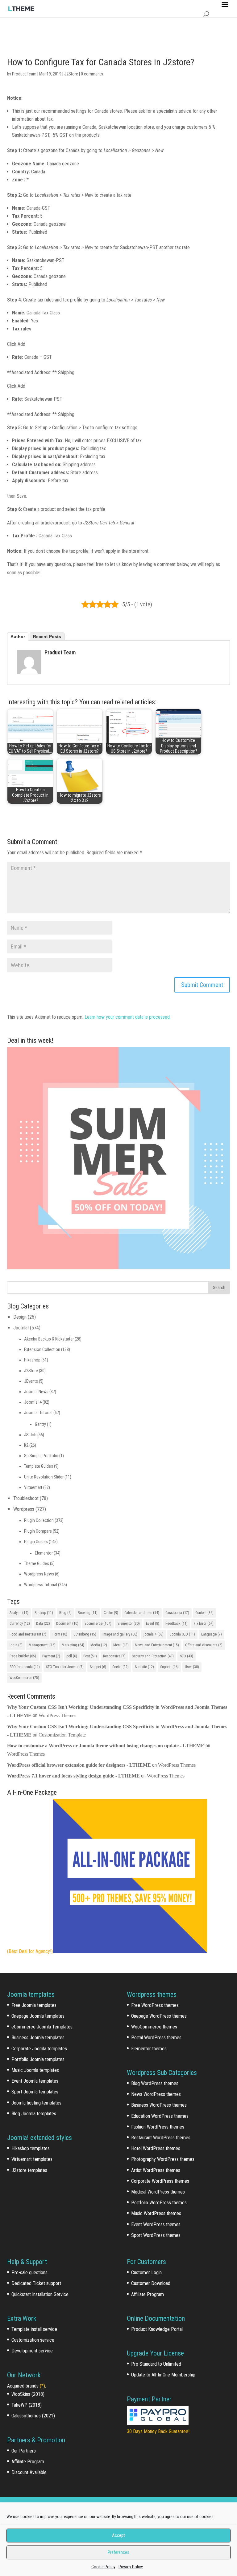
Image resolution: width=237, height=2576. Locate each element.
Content (204, 1613)
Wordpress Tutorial (41, 1585)
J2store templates (29, 2170)
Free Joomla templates (34, 2005)
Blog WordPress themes (155, 2083)
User (192, 1667)
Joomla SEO (182, 1634)
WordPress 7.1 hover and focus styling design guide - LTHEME (73, 1776)
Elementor (44, 1553)
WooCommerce (24, 1678)
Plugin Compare (38, 1531)
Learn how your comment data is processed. (128, 1017)
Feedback (177, 1624)
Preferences (118, 2552)
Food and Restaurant (28, 1634)
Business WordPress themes (159, 2105)
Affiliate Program (28, 2462)
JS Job (30, 1435)
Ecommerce (98, 1624)
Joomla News (36, 1392)
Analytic (19, 1613)
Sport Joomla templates (35, 2092)
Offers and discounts (204, 1645)
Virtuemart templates (32, 2159)
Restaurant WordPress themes (161, 2138)
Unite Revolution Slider (44, 1477)
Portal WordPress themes (156, 2038)
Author (18, 637)
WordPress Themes (57, 1715)
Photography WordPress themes (163, 2159)
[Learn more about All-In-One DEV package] (130, 1951)
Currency (20, 1624)
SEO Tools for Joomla (65, 1667)
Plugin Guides (36, 1542)
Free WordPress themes (155, 2005)
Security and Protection (153, 1656)
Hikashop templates (31, 2148)
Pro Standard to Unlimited (156, 2364)
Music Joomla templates (35, 2070)
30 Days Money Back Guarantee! (158, 2431)
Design (20, 1317)
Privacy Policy (131, 2567)
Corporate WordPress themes (160, 2181)
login (16, 1645)
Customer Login (146, 2273)
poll (72, 1656)
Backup (44, 1613)
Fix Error (204, 1624)
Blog (65, 1613)
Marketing (73, 1645)
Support (169, 1667)
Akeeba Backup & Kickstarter (49, 1339)
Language (212, 1634)
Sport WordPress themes (156, 2235)
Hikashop (32, 1360)
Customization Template (62, 1735)
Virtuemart (33, 1487)
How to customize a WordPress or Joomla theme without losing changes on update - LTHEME (106, 1746)
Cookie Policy (103, 2567)
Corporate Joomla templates (39, 2049)
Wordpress (24, 1509)
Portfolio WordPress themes (159, 2203)
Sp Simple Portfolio (41, 1456)
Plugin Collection (39, 1520)
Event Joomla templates (35, 2081)
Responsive (114, 1656)
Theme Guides (37, 1563)
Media (99, 1645)
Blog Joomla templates (34, 2114)
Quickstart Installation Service (40, 2294)
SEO (187, 1656)
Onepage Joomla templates (38, 2016)
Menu (121, 1645)
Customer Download (151, 2283)
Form (60, 1634)
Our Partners (24, 2451)
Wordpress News (39, 1574)
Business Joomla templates (38, 2038)
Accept (118, 2535)
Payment (51, 1656)
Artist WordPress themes (156, 2170)
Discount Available (29, 2472)
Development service (32, 2351)
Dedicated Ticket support (36, 2283)
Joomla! (21, 1328)
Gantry (40, 1424)
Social (121, 1667)
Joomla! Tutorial (38, 1413)
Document (67, 1624)
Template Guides (39, 1466)
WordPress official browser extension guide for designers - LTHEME (79, 1765)
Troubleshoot (26, 1498)
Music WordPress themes (156, 2213)
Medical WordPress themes (158, 2192)
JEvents (31, 1381)
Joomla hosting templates (36, 2103)
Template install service (34, 2329)
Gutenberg (85, 1634)
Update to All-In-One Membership (163, 2375)
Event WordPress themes (156, 2224)
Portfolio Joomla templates (38, 2059)
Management (42, 1645)
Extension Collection (42, 1349)
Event (153, 1624)
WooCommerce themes (154, 2027)
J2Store (71, 74)
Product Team (24, 74)
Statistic (144, 1667)
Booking (88, 1613)
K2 (26, 1445)
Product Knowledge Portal (157, 2329)
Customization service (33, 2340)
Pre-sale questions (29, 2273)
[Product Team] (29, 670)
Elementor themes (149, 2049)
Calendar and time (142, 1613)
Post (90, 1656)
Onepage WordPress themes (159, 2016)
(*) (42, 2386)
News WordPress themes (156, 2094)
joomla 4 (154, 1634)
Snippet (98, 1667)
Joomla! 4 (33, 1402)
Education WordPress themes (160, 2116)
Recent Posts (47, 637)
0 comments (92, 74)
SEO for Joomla (25, 1667)
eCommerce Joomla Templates (42, 2027)
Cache (111, 1613)
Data (43, 1624)
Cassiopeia (177, 1613)
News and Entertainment (157, 1645)
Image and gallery (120, 1634)
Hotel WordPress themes (156, 2148)
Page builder (23, 1656)
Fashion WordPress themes (158, 2127)
